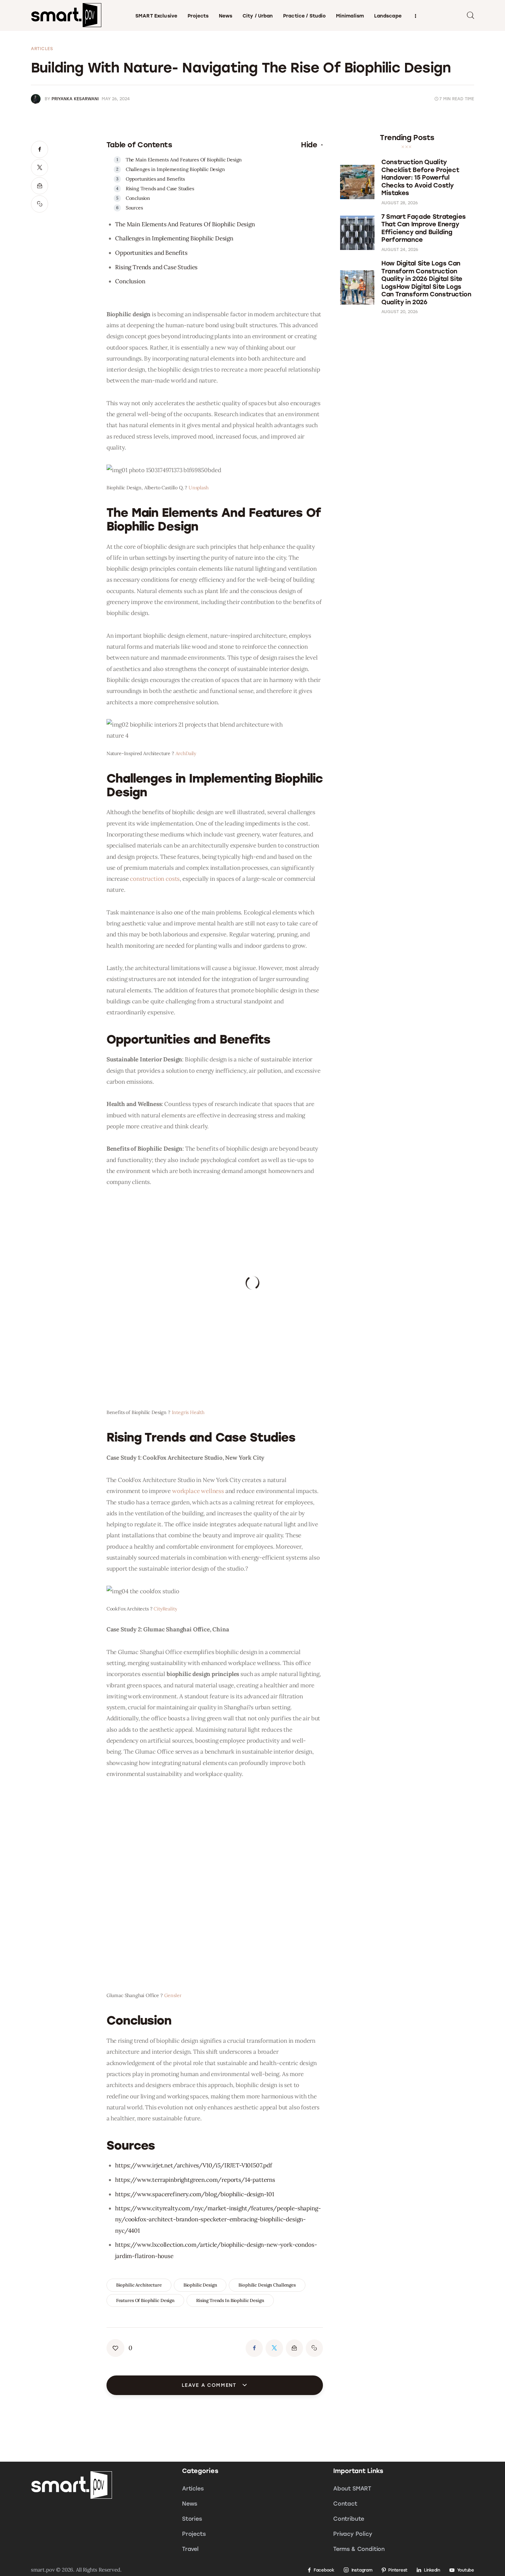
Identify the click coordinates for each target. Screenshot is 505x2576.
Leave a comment (210, 2385)
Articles (42, 49)
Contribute (349, 2519)
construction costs (155, 879)
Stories (192, 2519)
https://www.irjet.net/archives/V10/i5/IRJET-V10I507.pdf (194, 2165)
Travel (190, 2549)
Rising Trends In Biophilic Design (230, 2300)
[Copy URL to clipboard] (40, 204)
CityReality (165, 1609)
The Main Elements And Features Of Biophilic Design (184, 160)
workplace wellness (198, 1491)
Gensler (173, 1995)
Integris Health (188, 1412)
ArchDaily (186, 753)
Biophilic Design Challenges (267, 2285)
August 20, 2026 (400, 312)
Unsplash (199, 488)
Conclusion (138, 198)
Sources (134, 208)
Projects (194, 2534)
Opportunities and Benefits (155, 179)
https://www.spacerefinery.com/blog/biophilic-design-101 (195, 2194)
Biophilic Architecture (139, 2285)
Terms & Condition (359, 2549)
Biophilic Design (200, 2285)
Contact (345, 2504)
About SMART (352, 2489)
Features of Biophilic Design (145, 2300)
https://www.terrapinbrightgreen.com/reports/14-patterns (195, 2180)
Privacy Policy (353, 2534)
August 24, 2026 (400, 250)
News (190, 2504)
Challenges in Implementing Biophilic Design (175, 169)
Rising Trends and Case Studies (160, 189)
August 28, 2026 (400, 203)
